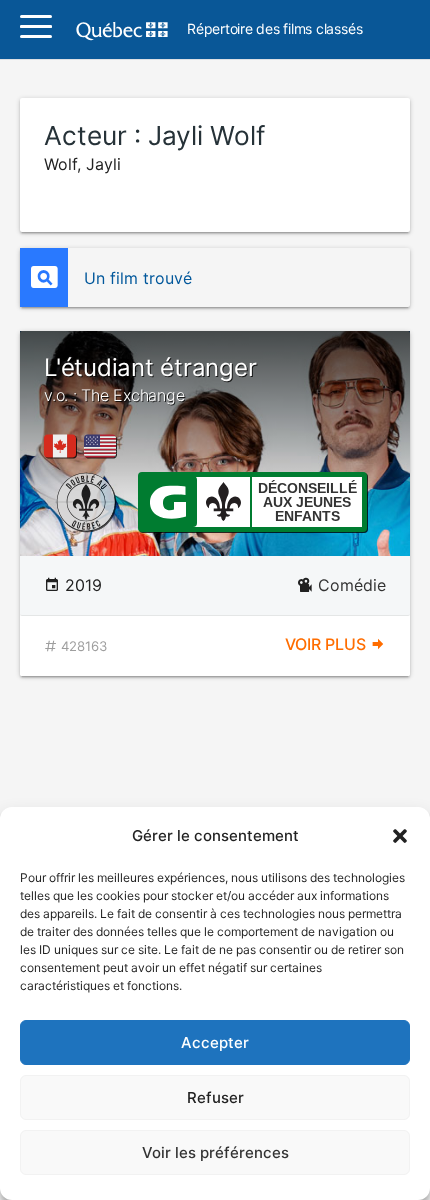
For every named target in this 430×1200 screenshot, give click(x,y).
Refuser (215, 1097)
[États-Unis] (104, 446)
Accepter (215, 1042)
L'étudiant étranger (150, 379)
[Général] (167, 500)
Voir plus (327, 644)
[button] (400, 836)
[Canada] (64, 446)
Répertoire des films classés (274, 29)
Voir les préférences (215, 1152)
